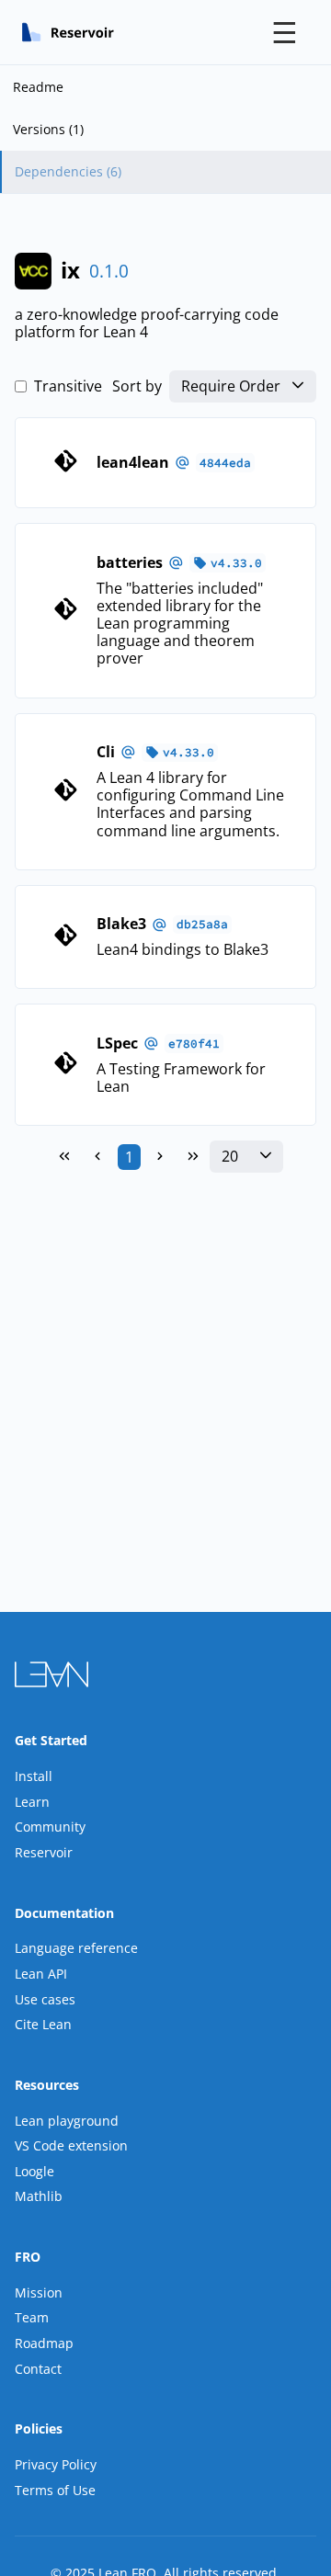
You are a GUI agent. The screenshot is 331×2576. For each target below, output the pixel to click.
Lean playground (67, 2121)
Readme (38, 87)
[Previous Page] (97, 1157)
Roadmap (44, 2343)
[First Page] (64, 1157)
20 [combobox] (230, 1157)
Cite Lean (43, 2024)
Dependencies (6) (68, 171)
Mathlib (39, 2196)
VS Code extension (71, 2145)
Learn (32, 1802)
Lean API (41, 1974)
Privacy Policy (56, 2464)
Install (34, 1776)
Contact (38, 2369)
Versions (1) (48, 129)
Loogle (34, 2171)
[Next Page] (160, 1157)
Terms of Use (55, 2490)
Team (32, 2317)
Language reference (76, 1948)
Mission (39, 2292)
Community (50, 1827)
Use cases (45, 1999)
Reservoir (44, 1852)
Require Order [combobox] (231, 386)
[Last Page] (193, 1157)
